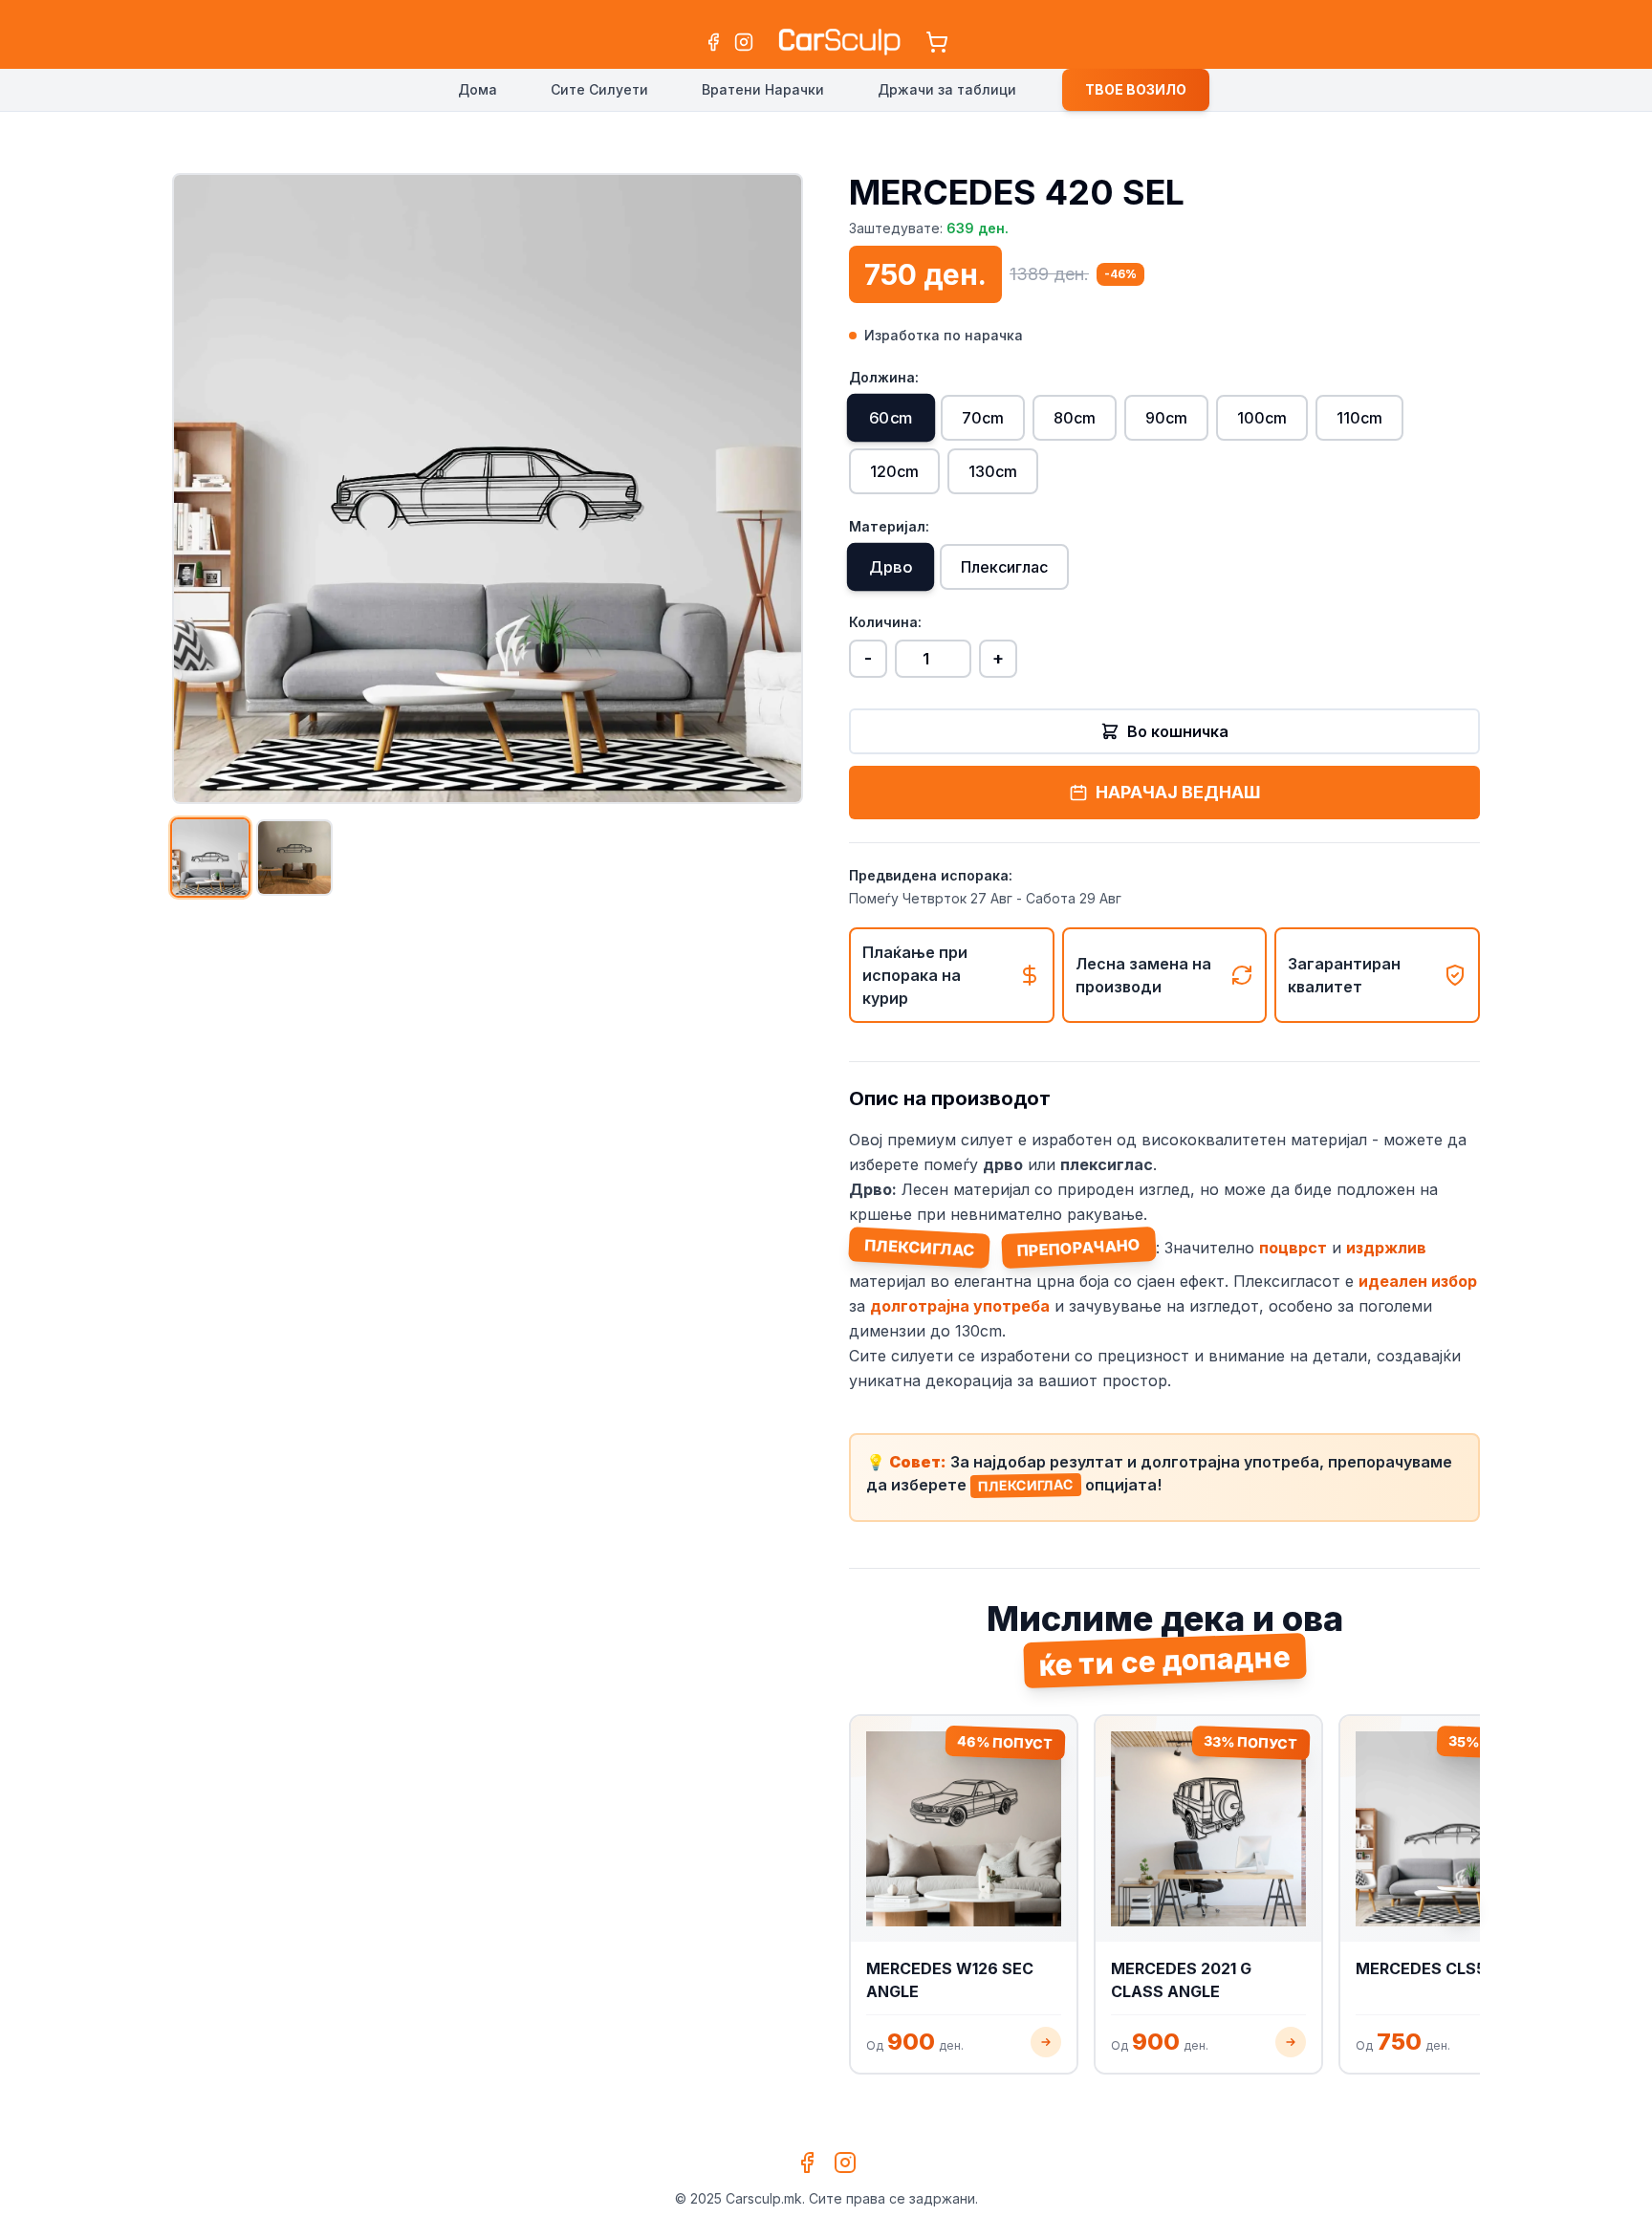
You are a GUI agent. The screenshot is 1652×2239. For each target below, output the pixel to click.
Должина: (884, 377)
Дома (478, 89)
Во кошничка (1178, 731)
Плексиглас (1004, 567)
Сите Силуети (599, 89)
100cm (1262, 418)
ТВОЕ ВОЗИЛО (1136, 89)
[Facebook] (713, 42)
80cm (1075, 418)
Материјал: (889, 526)
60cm (891, 418)
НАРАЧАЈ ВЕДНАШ (1178, 792)
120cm (894, 471)
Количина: (885, 622)
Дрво (891, 567)
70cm (983, 418)
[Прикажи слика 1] (210, 858)
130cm (993, 471)
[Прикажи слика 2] (294, 858)
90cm (1166, 418)
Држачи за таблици (947, 89)
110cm (1359, 418)
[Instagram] (744, 42)
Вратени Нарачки (763, 89)
